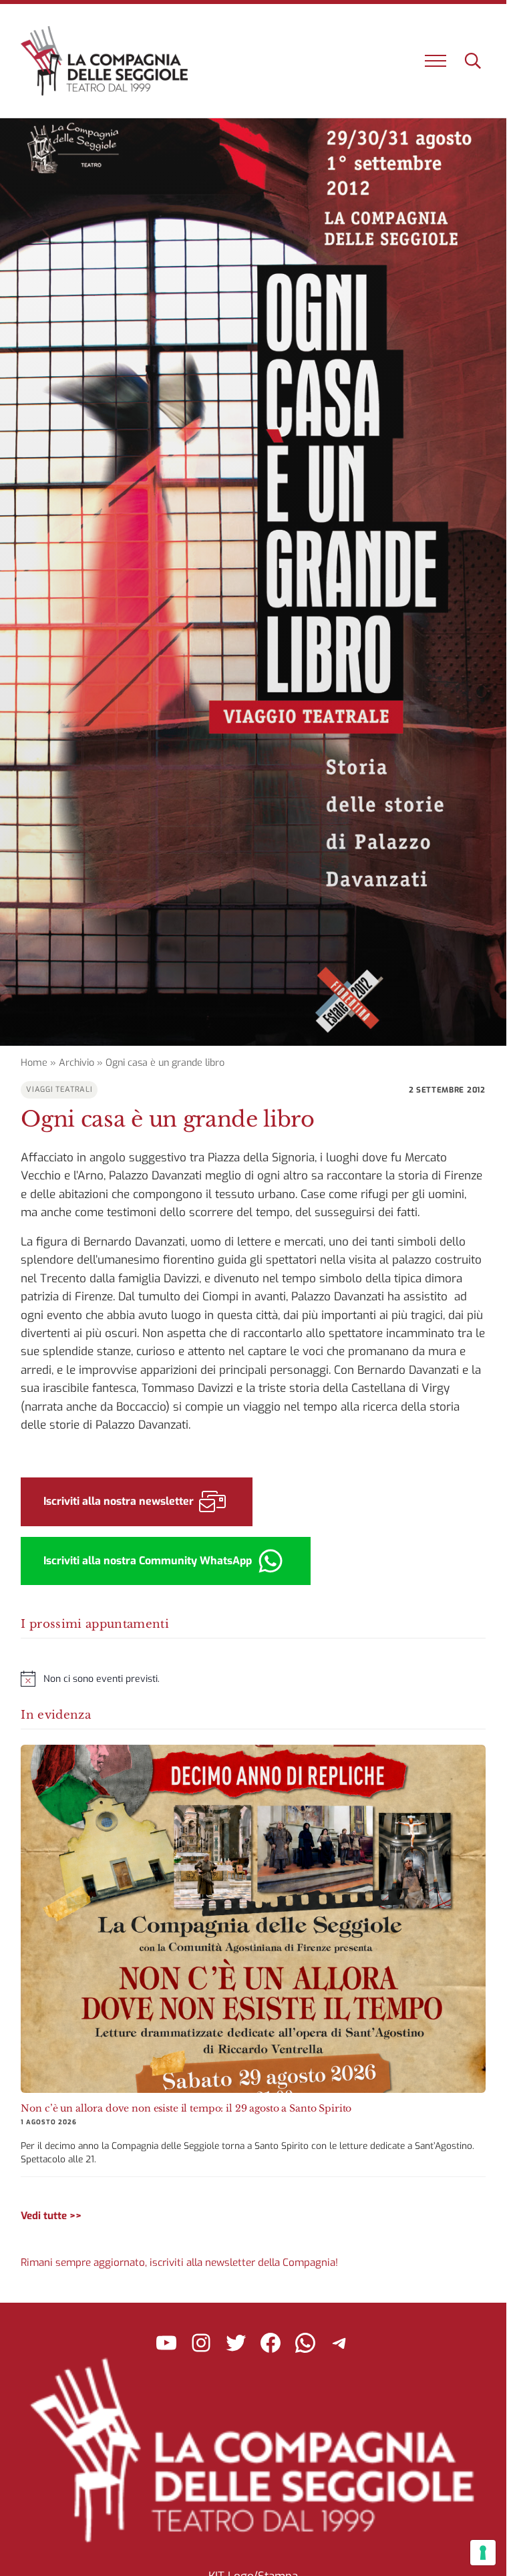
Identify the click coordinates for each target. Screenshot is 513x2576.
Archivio (76, 1063)
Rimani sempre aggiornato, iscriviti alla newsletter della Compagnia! (179, 2263)
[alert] (253, 1679)
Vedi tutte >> (51, 2216)
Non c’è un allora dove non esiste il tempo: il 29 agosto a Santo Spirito (186, 2108)
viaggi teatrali (59, 1090)
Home (34, 1063)
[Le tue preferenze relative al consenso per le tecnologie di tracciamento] (483, 2553)
